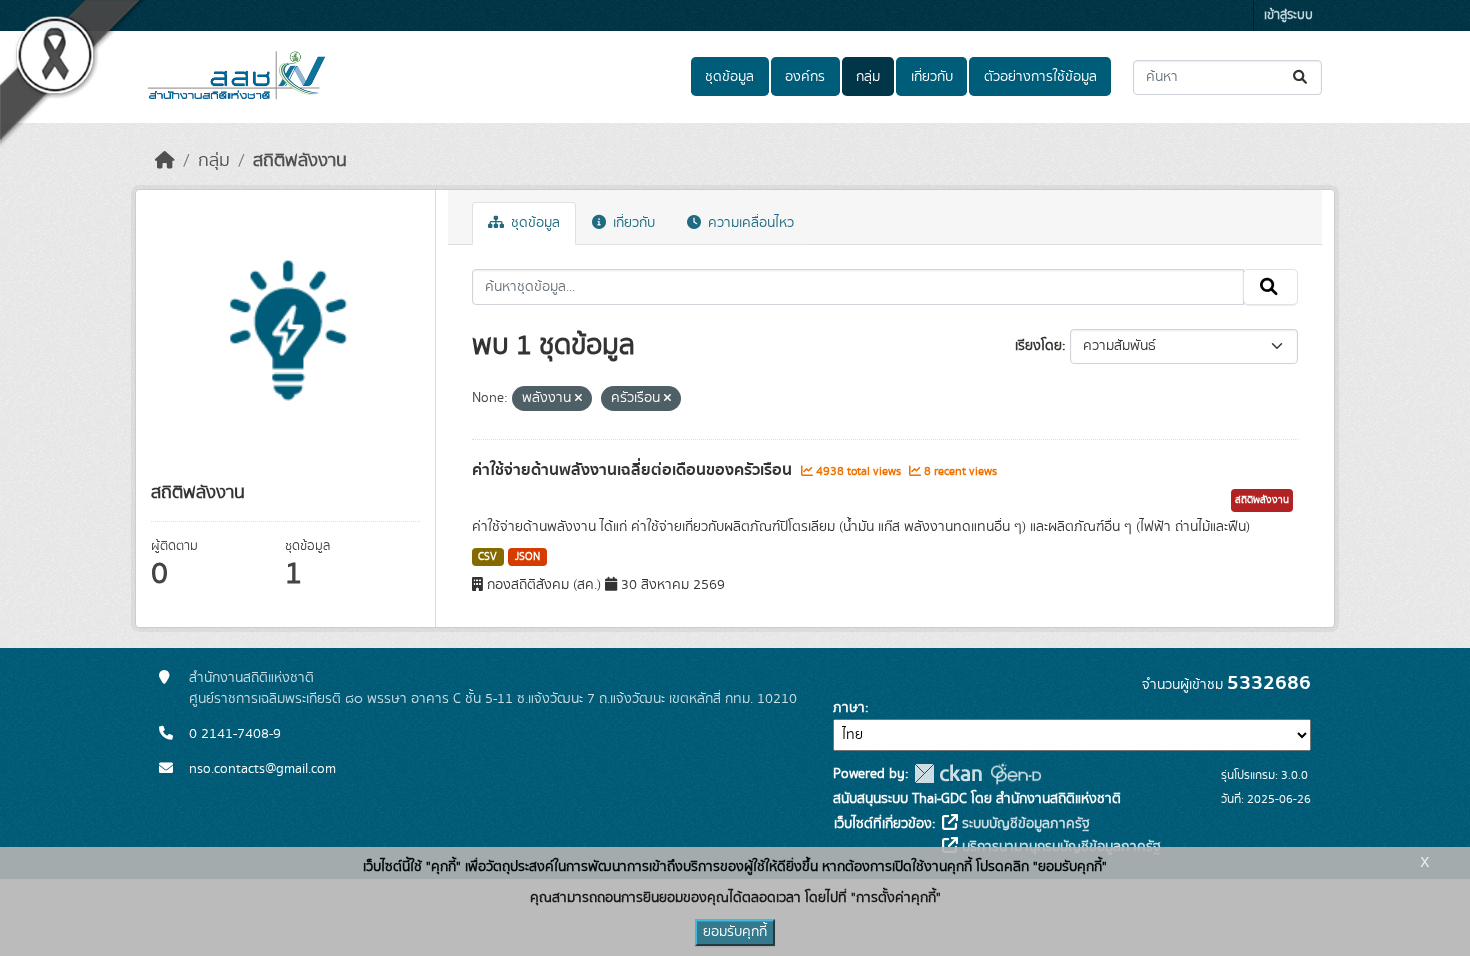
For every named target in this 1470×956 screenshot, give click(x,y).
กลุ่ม (868, 77)
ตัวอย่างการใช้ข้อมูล (1040, 77)
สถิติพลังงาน (300, 161)
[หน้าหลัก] (165, 161)
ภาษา (849, 708)
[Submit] (1301, 77)
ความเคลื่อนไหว (749, 223)
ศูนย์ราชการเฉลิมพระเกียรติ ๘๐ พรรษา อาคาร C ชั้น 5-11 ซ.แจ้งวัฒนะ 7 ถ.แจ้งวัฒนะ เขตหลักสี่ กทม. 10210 (493, 699)
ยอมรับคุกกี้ (735, 932)
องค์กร (805, 77)
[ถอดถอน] (578, 399)
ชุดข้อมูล (729, 77)
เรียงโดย (1038, 346)
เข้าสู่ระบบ (1288, 15)
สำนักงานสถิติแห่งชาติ (251, 678)
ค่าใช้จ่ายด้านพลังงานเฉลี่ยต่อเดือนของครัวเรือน (634, 470)
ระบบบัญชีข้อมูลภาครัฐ (1024, 824)
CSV (487, 557)
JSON (527, 557)
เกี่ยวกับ (932, 77)
